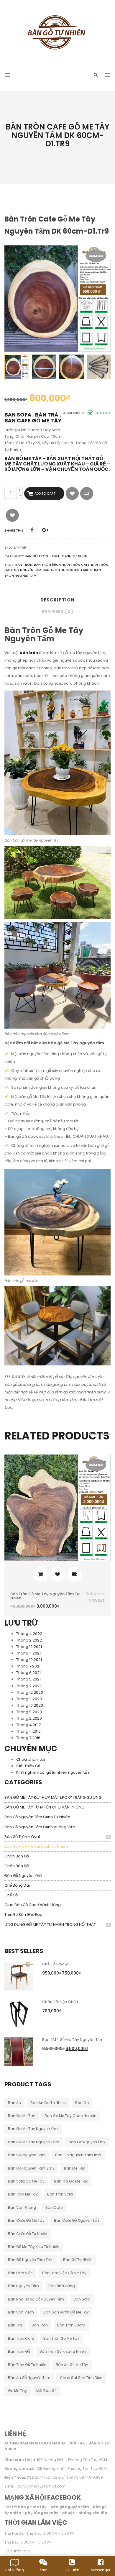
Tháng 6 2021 (28, 1673)
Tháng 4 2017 (28, 1725)
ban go (82, 2103)
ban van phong (22, 2207)
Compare (87, 493)
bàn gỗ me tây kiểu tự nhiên (34, 2247)
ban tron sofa (60, 2194)
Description (57, 600)
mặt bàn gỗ (46, 2391)
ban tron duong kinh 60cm (68, 570)
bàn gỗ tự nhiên (78, 2260)
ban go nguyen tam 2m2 (31, 2168)
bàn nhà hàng (62, 2286)
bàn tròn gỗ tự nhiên (27, 2365)
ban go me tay (22, 2116)
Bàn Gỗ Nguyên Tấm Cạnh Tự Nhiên (37, 1817)
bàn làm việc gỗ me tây (64, 2273)
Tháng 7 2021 (28, 1666)
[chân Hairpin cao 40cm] (99, 367)
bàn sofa (82, 2299)
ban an (14, 2103)
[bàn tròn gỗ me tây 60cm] (72, 367)
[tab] (57, 602)
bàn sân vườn (21, 2312)
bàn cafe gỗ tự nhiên (28, 2234)
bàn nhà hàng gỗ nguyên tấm (36, 2299)
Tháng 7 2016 (28, 1738)
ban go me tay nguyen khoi (33, 2129)
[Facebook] (32, 530)
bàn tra (15, 2325)
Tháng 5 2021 (28, 1679)
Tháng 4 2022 (29, 1634)
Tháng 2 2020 (29, 1718)
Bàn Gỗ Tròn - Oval (22, 1837)
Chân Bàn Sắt (17, 1866)
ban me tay (74, 2168)
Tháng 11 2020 (29, 1699)
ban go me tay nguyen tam (34, 2142)
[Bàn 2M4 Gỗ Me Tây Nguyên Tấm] (19, 2051)
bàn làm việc (20, 2273)
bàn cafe (54, 2207)
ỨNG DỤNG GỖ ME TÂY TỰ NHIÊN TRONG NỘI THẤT (50, 1925)
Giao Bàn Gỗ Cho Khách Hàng (33, 1905)
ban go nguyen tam (27, 2155)
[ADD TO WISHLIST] (72, 493)
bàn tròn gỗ (19, 2351)
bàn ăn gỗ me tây (72, 2365)
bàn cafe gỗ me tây (26, 2220)
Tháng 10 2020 (30, 1705)
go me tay (17, 2391)
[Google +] (45, 530)
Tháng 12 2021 (29, 1647)
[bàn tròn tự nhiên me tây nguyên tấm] (17, 367)
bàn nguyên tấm (23, 2286)
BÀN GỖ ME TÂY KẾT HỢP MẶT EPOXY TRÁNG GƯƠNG (53, 1797)
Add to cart (45, 493)
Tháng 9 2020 (29, 1712)
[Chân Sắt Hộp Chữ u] (19, 2013)
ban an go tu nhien (48, 2103)
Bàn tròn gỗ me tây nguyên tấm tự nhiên (45, 1596)
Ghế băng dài (17, 1885)
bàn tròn (40, 2325)
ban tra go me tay (71, 2181)
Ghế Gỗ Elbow (55, 1964)
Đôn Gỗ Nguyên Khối (23, 1876)
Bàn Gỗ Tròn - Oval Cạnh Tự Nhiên (36, 1846)
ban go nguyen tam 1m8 (78, 2155)
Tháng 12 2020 (30, 1692)
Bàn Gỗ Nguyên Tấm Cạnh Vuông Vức (40, 1827)
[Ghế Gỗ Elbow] (19, 1976)
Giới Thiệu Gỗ (28, 1766)
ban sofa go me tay (26, 2181)
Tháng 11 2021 (28, 1653)
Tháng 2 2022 (29, 1640)
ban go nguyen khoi (87, 2142)
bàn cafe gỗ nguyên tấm (77, 2220)
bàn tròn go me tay (61, 2338)
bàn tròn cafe (21, 2338)
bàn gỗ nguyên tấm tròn (31, 2260)
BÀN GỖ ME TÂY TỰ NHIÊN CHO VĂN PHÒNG (44, 1807)
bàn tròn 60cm (71, 2325)
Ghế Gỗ (11, 1895)
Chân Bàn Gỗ (17, 1856)
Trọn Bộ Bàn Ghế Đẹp (23, 1915)
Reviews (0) (58, 612)
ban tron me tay (23, 2194)
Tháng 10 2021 (29, 1660)
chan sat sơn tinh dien (81, 2378)
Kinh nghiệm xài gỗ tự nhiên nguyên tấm (53, 1772)
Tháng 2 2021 (28, 1686)
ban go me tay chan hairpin (70, 2116)
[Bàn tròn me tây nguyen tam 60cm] (44, 367)
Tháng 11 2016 (28, 1731)
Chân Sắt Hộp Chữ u (61, 2002)
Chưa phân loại (31, 1759)
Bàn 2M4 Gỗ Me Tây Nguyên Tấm (73, 2040)
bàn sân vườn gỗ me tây (66, 2312)
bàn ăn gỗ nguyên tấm (29, 2378)
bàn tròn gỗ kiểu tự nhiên (63, 2351)
